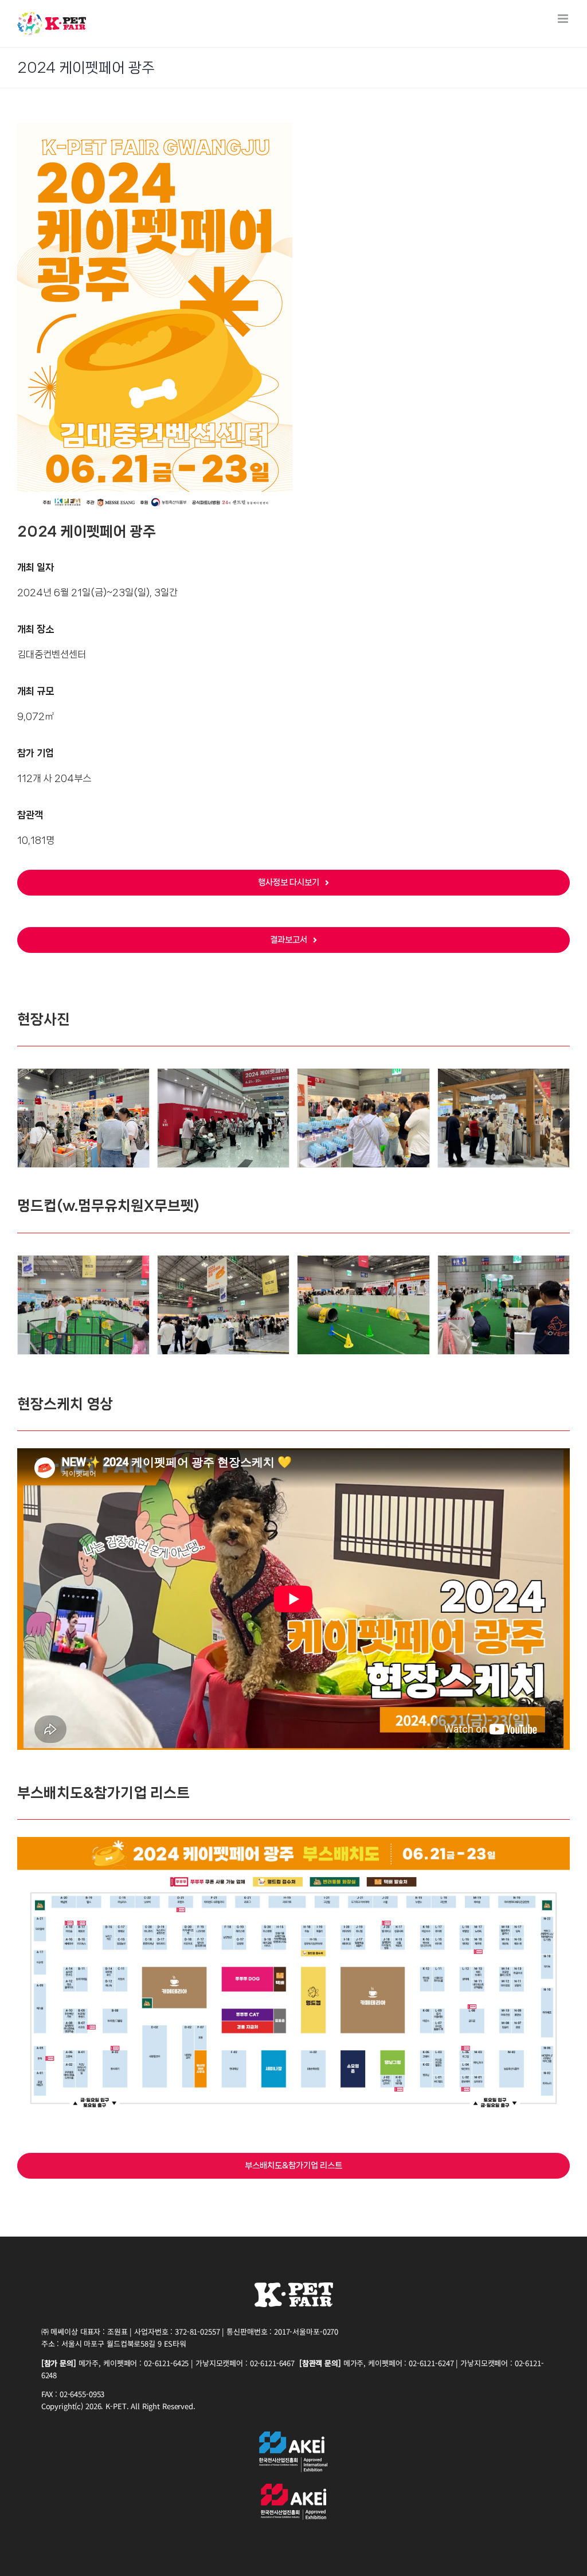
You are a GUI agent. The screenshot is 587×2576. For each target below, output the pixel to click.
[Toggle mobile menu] (564, 19)
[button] (26, 1119)
